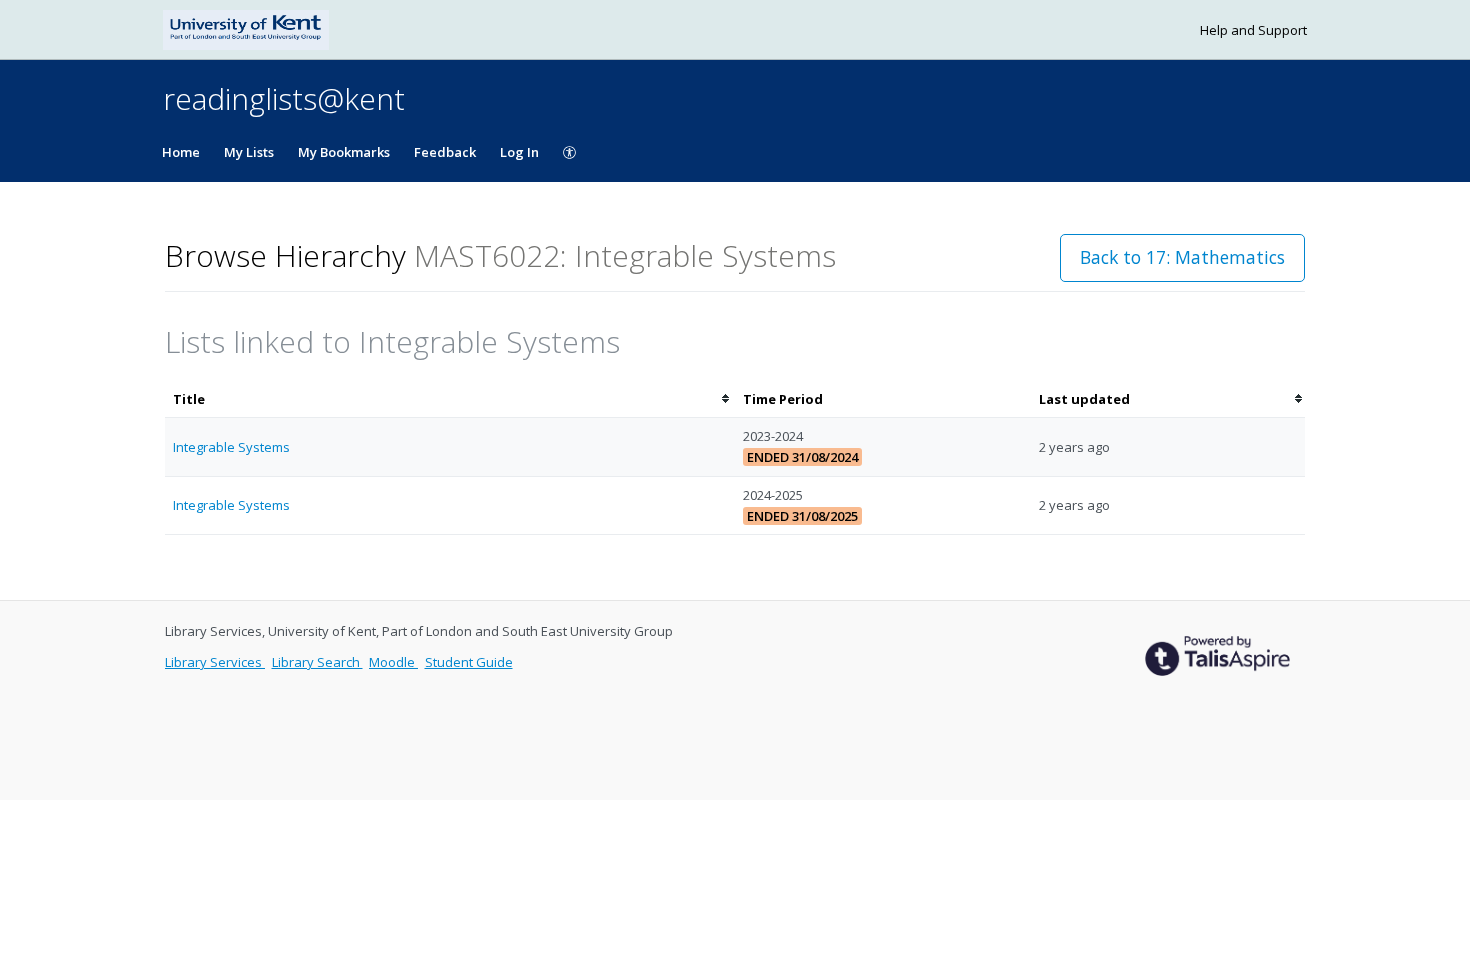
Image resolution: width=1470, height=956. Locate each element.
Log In (519, 152)
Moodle (393, 662)
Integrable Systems (231, 447)
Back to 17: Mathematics (1182, 257)
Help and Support (1253, 30)
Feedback (445, 152)
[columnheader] (450, 399)
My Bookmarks (344, 152)
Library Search (317, 662)
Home (181, 152)
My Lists (249, 152)
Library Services (215, 662)
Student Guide (469, 662)
